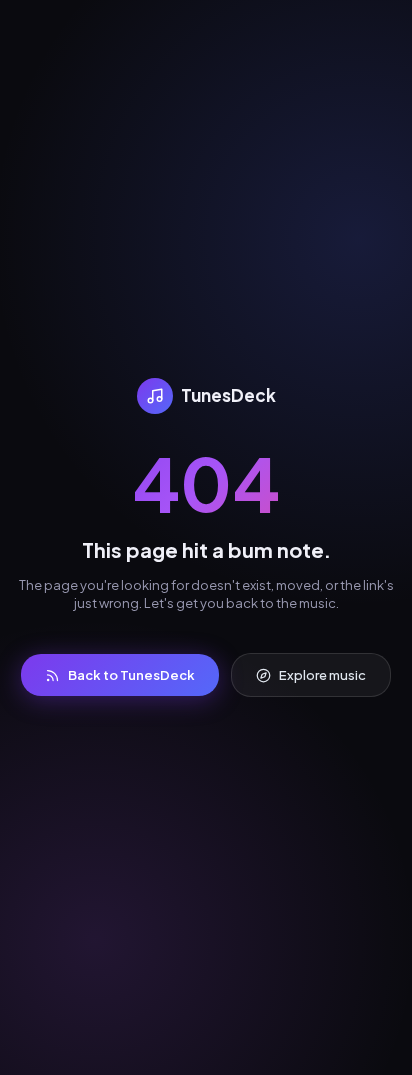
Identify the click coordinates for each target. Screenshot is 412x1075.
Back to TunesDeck (131, 675)
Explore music (322, 675)
